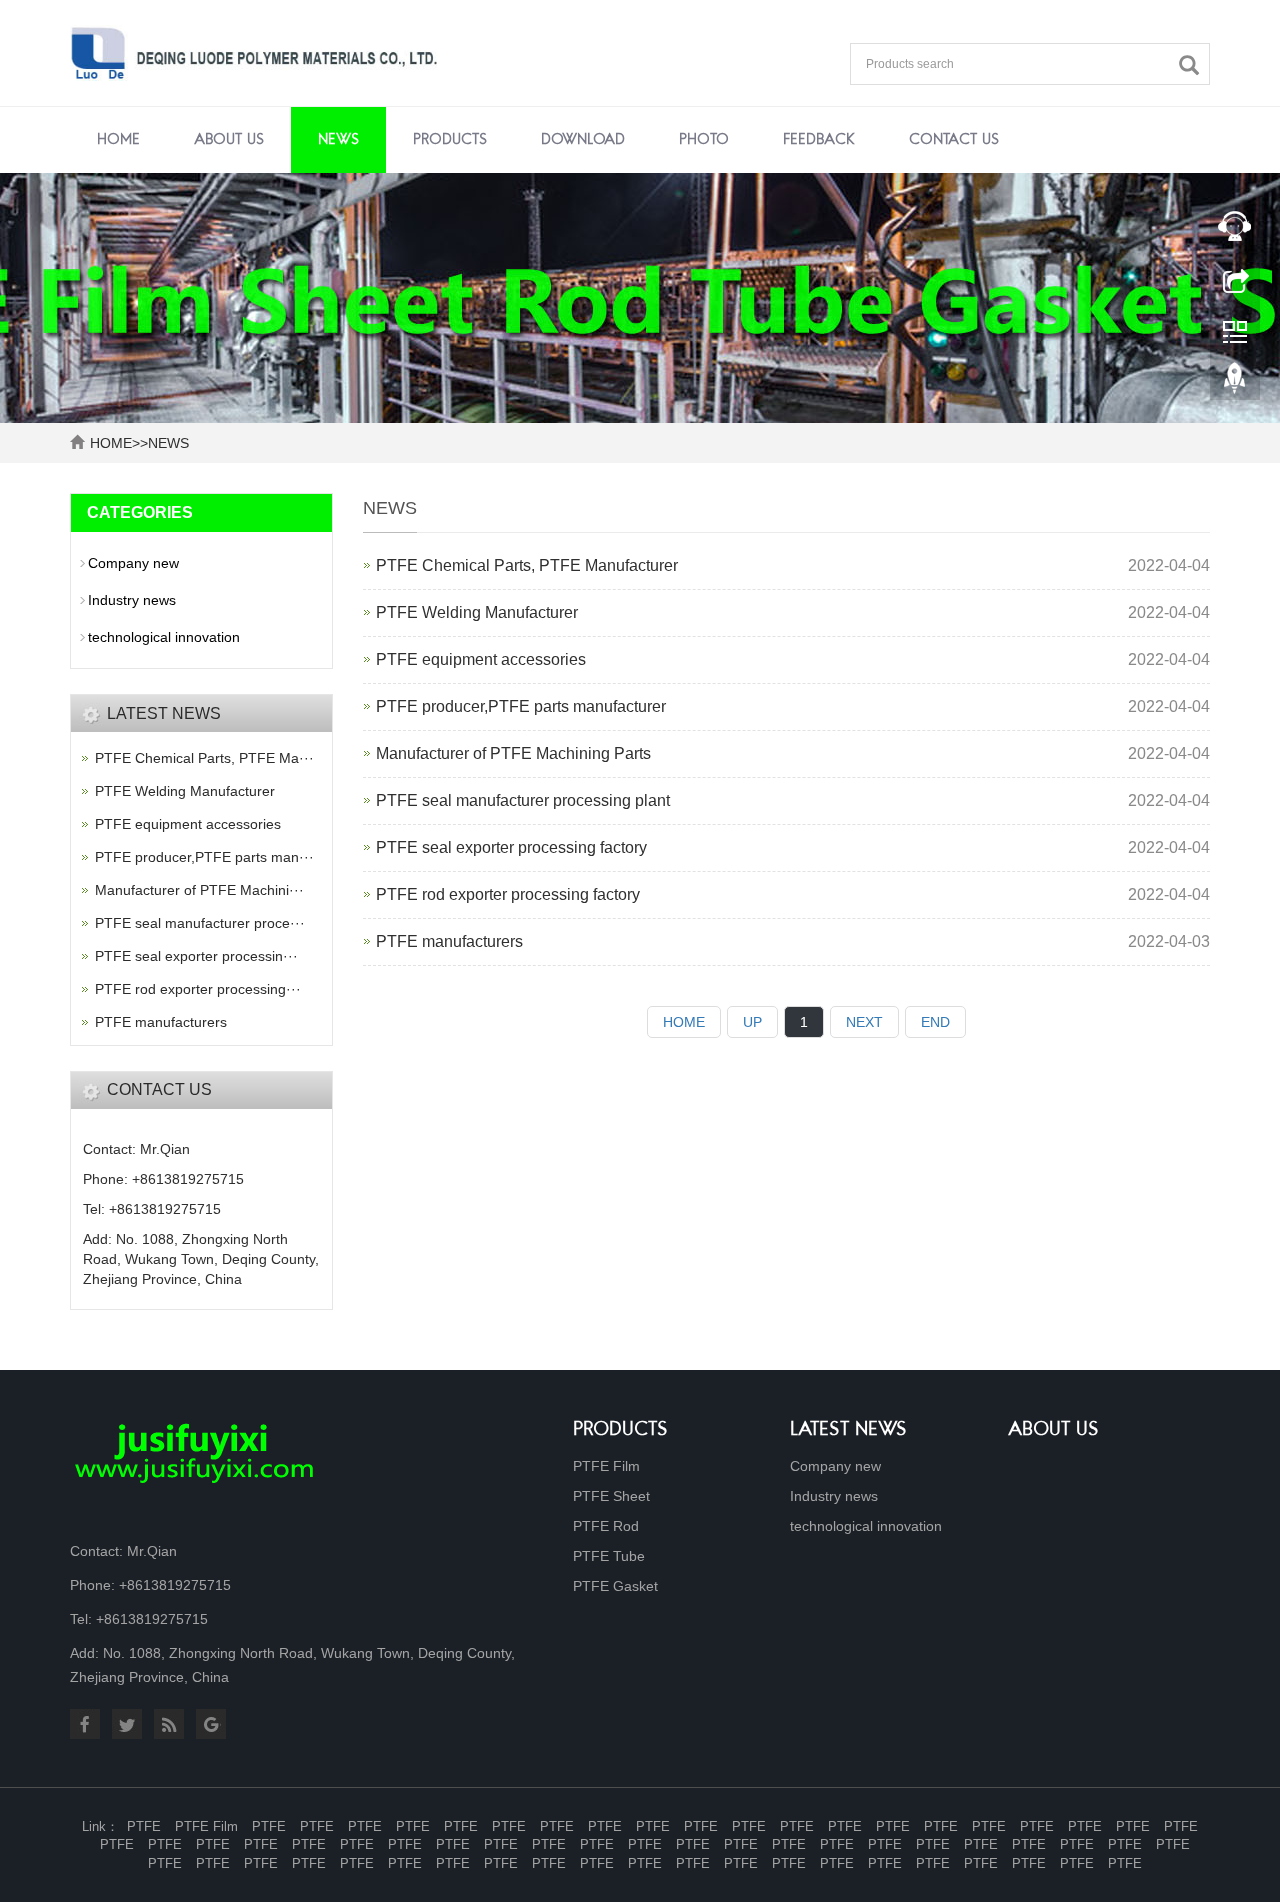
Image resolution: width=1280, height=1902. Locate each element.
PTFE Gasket (615, 1586)
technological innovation (164, 637)
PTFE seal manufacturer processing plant (523, 800)
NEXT (864, 1022)
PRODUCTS (450, 140)
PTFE (144, 1826)
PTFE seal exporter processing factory (511, 847)
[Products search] (1194, 65)
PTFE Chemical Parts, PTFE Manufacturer (527, 565)
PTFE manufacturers (449, 941)
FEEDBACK (819, 140)
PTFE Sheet (611, 1496)
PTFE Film (606, 1466)
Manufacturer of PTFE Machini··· (199, 890)
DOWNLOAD (583, 140)
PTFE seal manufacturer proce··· (200, 923)
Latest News (848, 1430)
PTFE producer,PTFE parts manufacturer (521, 706)
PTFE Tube (609, 1556)
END (935, 1022)
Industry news (132, 600)
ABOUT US (229, 140)
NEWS (338, 140)
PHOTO (704, 140)
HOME (111, 443)
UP (752, 1022)
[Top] (1235, 383)
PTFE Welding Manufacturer (477, 612)
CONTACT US (954, 140)
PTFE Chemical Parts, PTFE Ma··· (204, 758)
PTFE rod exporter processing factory (508, 894)
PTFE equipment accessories (481, 659)
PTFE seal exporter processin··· (196, 956)
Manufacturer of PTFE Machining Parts (513, 753)
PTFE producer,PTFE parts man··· (204, 857)
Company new (133, 563)
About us (1053, 1430)
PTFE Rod (606, 1526)
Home (118, 140)
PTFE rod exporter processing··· (198, 989)
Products (620, 1430)
